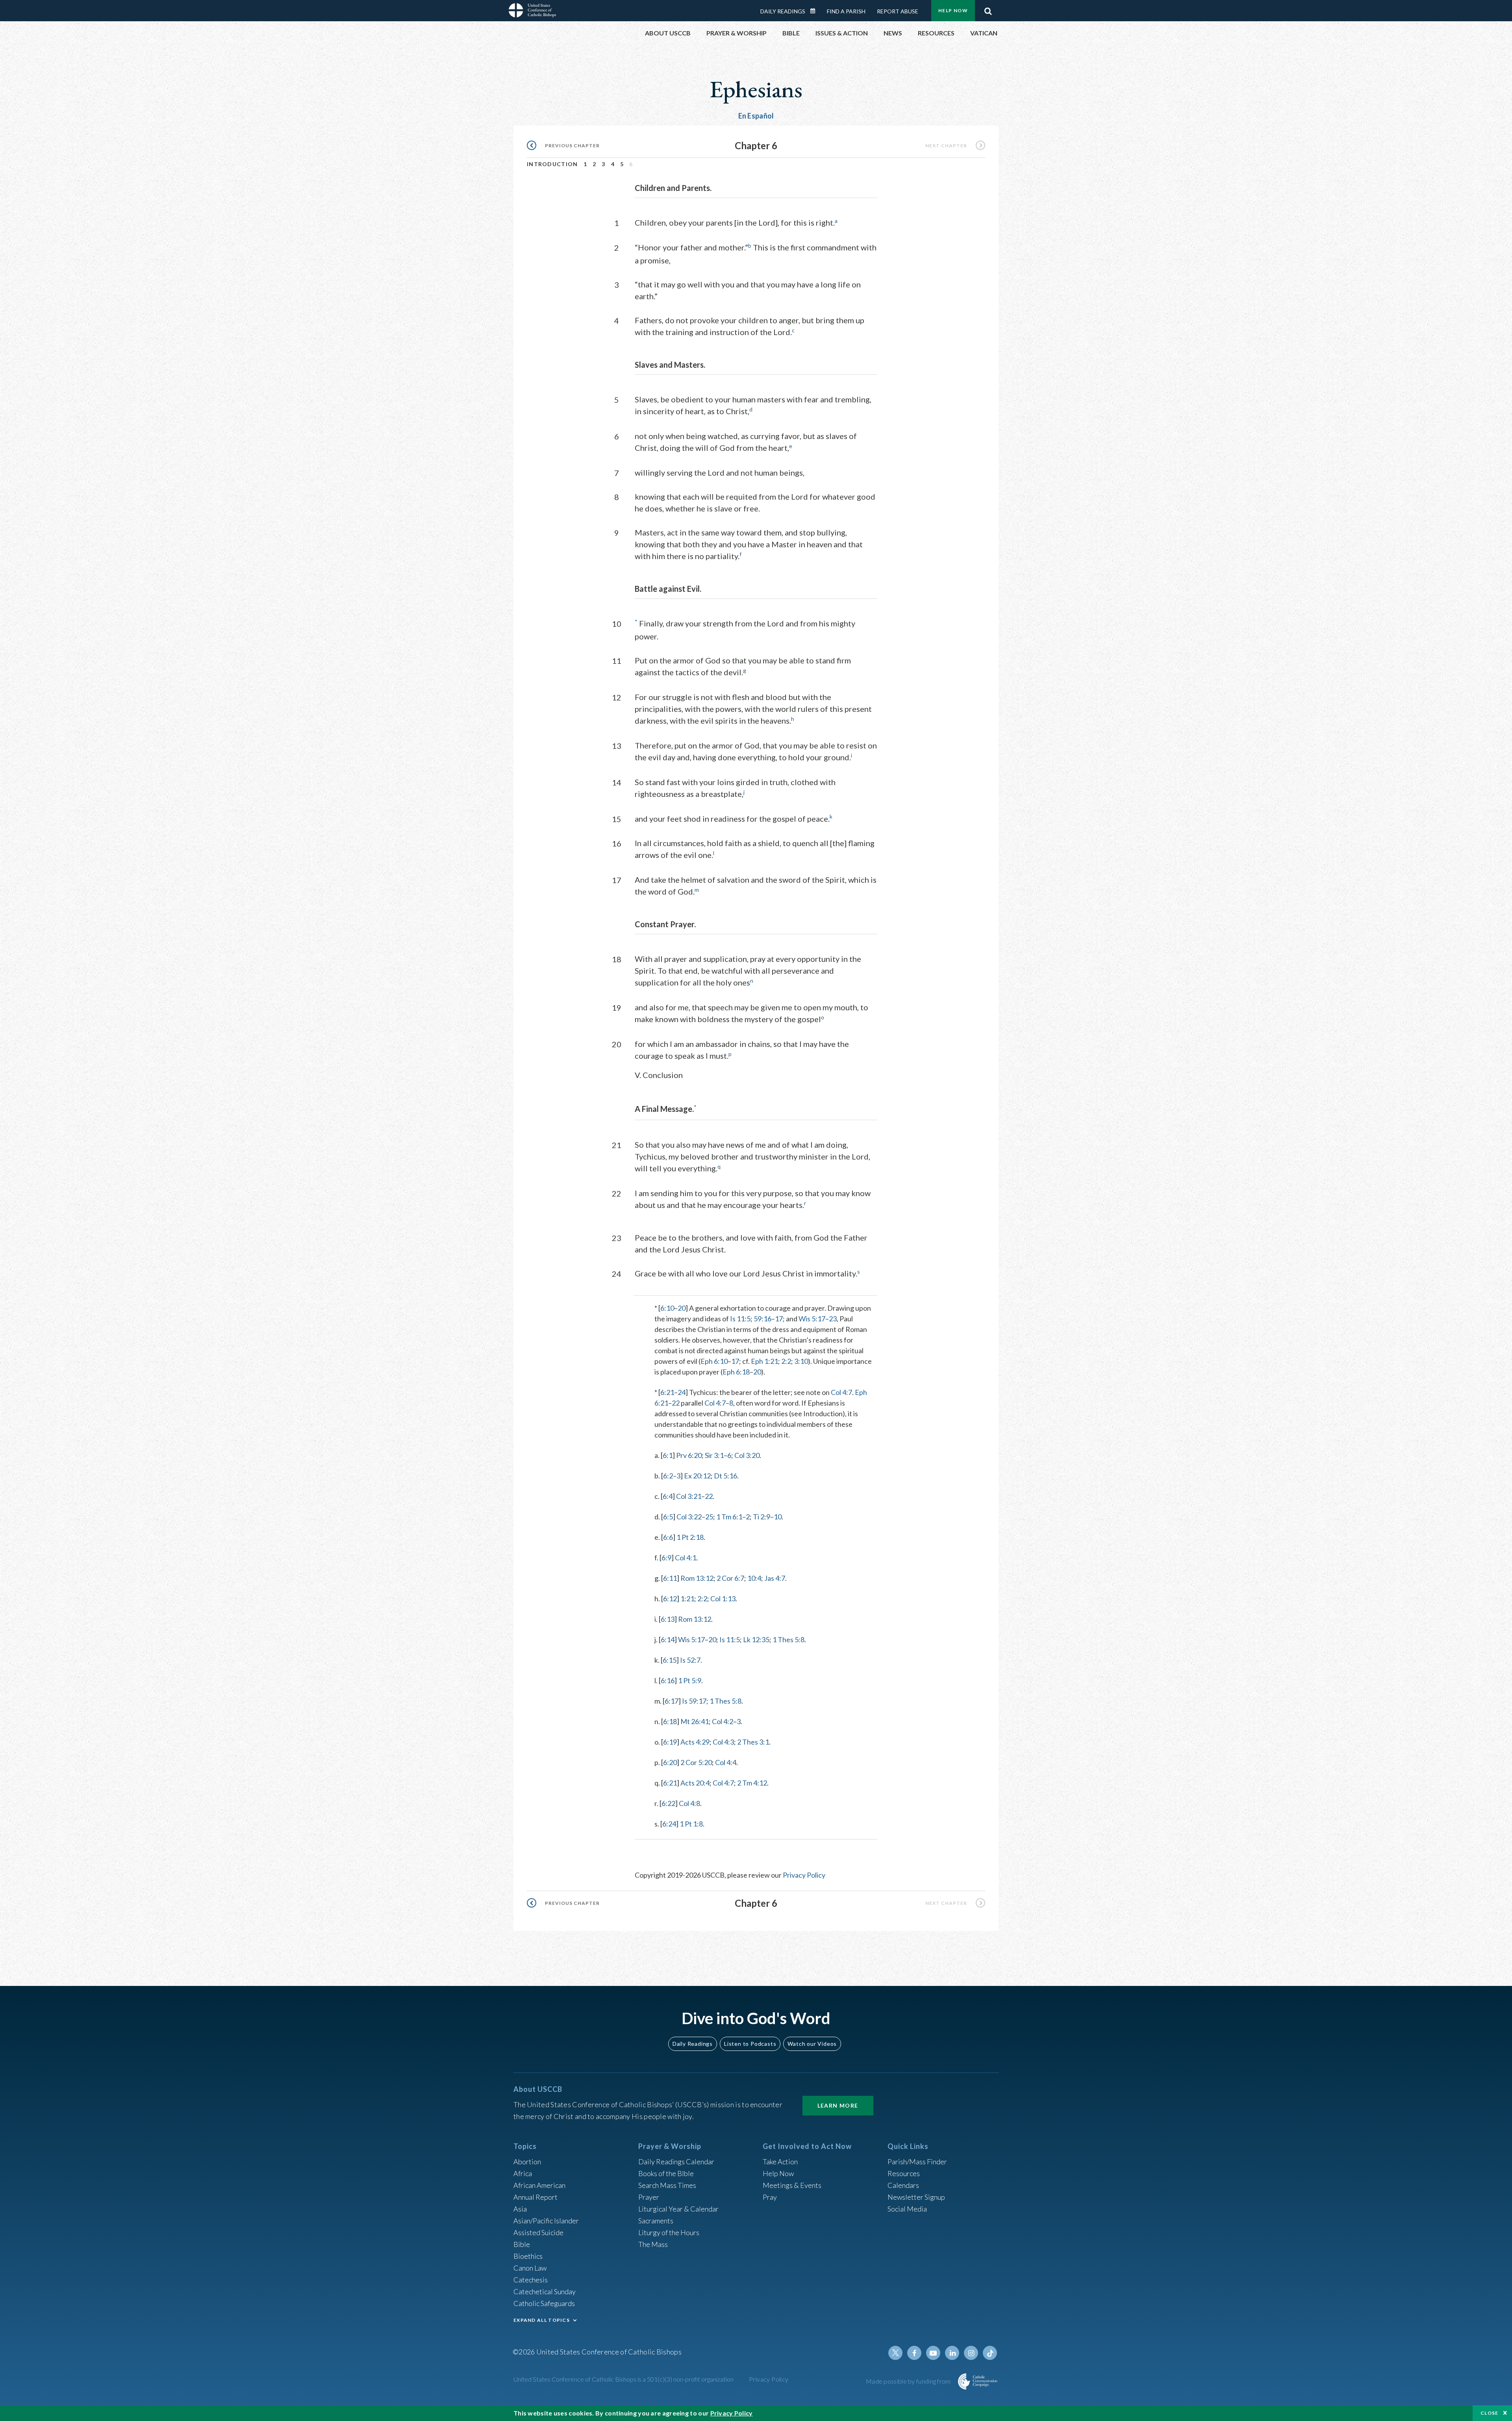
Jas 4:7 (775, 1578)
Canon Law (530, 2268)
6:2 (668, 1476)
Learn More (838, 2105)
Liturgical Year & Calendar (678, 2209)
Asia (520, 2209)
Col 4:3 (723, 1742)
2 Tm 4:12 (752, 1783)
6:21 (667, 1392)
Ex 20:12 (697, 1476)
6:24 (669, 1824)
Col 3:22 (689, 1517)
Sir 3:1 (714, 1455)
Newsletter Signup (916, 2197)
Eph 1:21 (764, 1361)
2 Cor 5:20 (696, 1762)
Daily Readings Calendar (815, 11)
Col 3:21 (689, 1496)
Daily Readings (783, 11)
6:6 (668, 1537)
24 (682, 1392)
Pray (770, 2197)
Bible (522, 2244)
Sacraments (656, 2221)
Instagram (971, 2353)
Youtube (933, 2353)
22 (676, 1403)
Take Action (780, 2162)
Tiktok (990, 2353)
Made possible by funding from (909, 2381)
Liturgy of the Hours (669, 2232)
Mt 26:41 (695, 1721)
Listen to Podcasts (750, 2044)
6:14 (668, 1639)
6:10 (667, 1308)
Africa (523, 2173)
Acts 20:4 (695, 1783)
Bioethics (528, 2256)
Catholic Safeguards (544, 2303)
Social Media (907, 2209)
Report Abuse (898, 11)
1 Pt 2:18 (690, 1537)
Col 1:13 (723, 1599)
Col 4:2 (723, 1721)
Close (1490, 2413)
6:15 (670, 1660)
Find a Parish (846, 11)
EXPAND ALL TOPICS (542, 2320)
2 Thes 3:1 (753, 1742)
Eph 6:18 (736, 1372)
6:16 (668, 1680)
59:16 (762, 1319)
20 (682, 1308)
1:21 (687, 1599)
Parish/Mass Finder (917, 2162)
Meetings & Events (792, 2185)
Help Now (953, 10)
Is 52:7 (690, 1660)
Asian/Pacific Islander (546, 2221)
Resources (904, 2173)
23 (833, 1319)
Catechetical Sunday (545, 2291)
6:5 (668, 1517)
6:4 (668, 1496)
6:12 (670, 1599)
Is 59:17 (694, 1701)
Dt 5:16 (725, 1476)
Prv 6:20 (689, 1455)
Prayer (649, 2197)
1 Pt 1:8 (691, 1824)
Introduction (552, 164)
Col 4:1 (686, 1558)
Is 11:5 (740, 1319)
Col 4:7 (841, 1392)
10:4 (754, 1578)
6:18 (670, 1721)
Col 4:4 (726, 1762)
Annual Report (535, 2197)
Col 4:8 (689, 1803)
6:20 (670, 1762)
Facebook (914, 2353)
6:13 (668, 1619)
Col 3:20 (747, 1455)
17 (779, 1319)
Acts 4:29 (695, 1742)
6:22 (668, 1803)
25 (709, 1517)
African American (539, 2185)
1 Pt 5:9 (690, 1680)
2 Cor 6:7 (730, 1578)
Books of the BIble (666, 2173)
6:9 (666, 1558)
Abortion (527, 2162)
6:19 (670, 1742)
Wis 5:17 (812, 1319)
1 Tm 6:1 (729, 1517)
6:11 (670, 1578)
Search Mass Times (667, 2185)
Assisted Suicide (538, 2232)
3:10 (801, 1361)
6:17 (672, 1701)
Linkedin (952, 2353)
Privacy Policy (804, 1875)
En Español (756, 116)
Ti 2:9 (762, 1517)
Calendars (903, 2185)
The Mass (653, 2244)
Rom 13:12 (697, 1578)
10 (778, 1517)
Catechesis (531, 2280)
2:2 (786, 1361)
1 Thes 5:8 (788, 1639)
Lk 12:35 (756, 1639)
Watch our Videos (812, 2044)
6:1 (668, 1455)
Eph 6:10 (714, 1361)
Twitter (895, 2353)
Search (988, 9)
